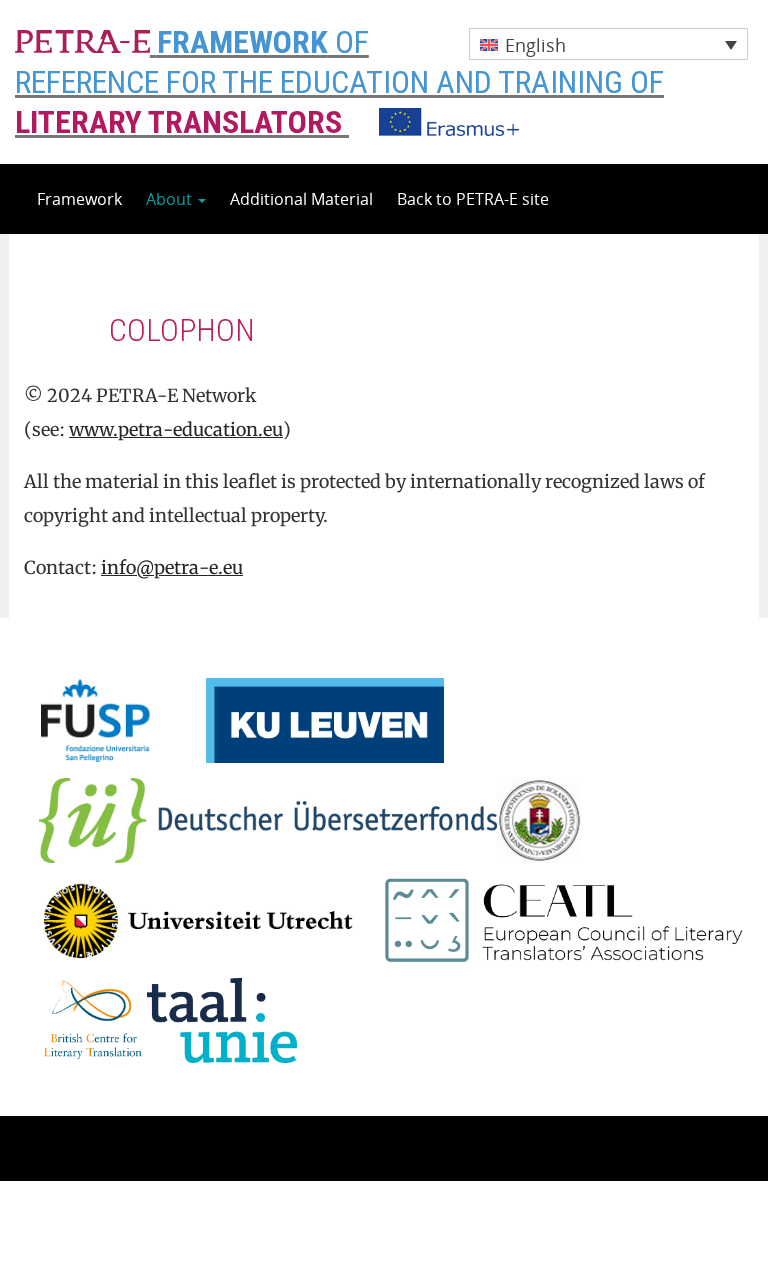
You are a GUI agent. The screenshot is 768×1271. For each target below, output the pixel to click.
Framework (79, 199)
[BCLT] (93, 1018)
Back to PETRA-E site (473, 199)
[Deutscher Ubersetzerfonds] (268, 818)
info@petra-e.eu (172, 567)
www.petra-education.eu (176, 429)
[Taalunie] (222, 1018)
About (171, 199)
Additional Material (301, 199)
